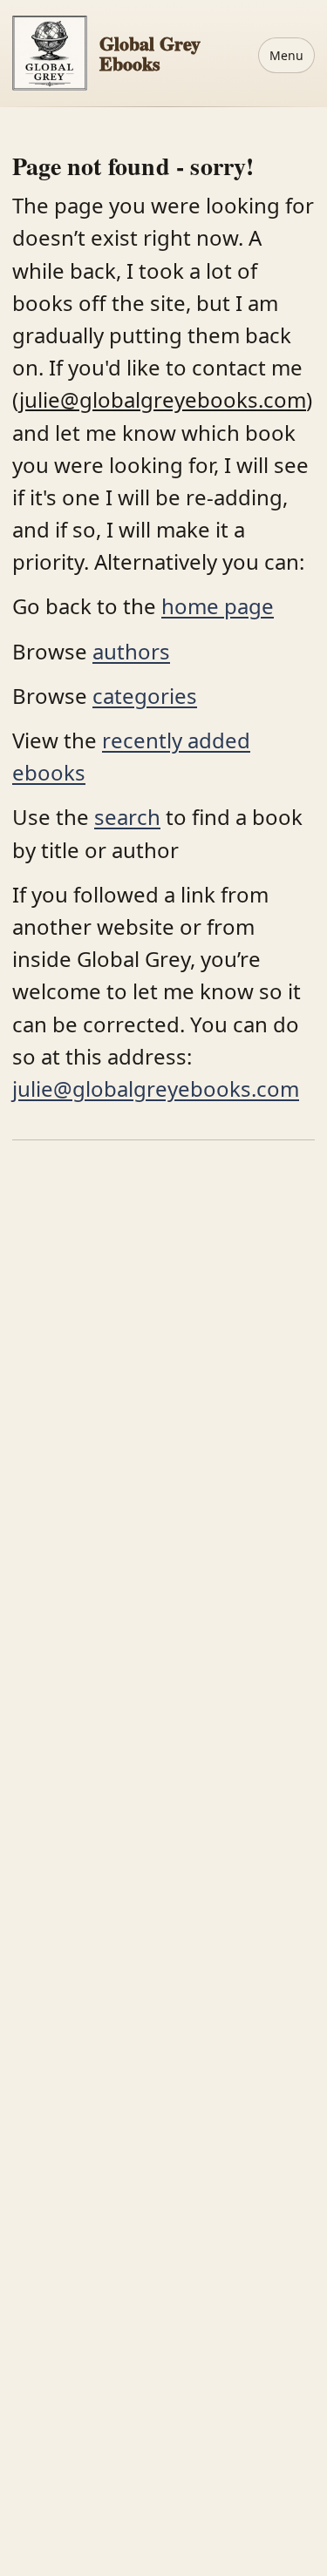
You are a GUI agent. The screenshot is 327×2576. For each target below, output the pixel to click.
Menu (286, 55)
